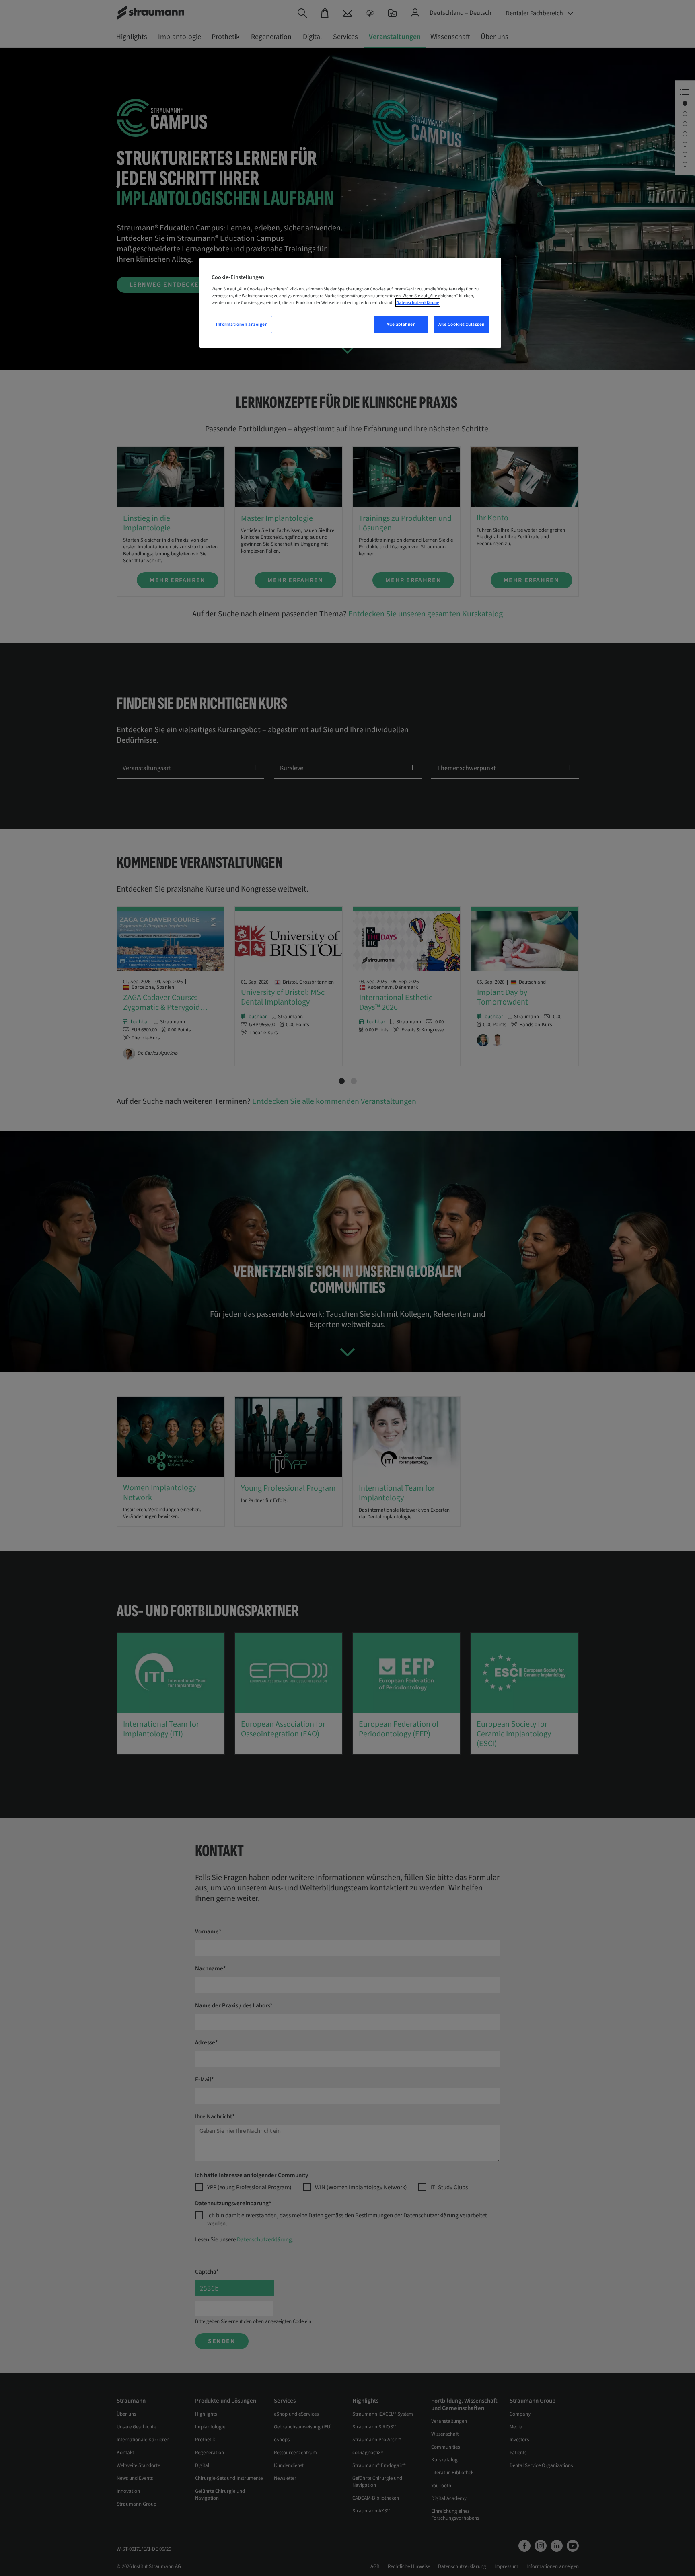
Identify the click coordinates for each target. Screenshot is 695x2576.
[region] (350, 303)
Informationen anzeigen (242, 324)
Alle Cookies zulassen (462, 324)
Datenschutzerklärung (418, 303)
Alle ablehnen (401, 324)
